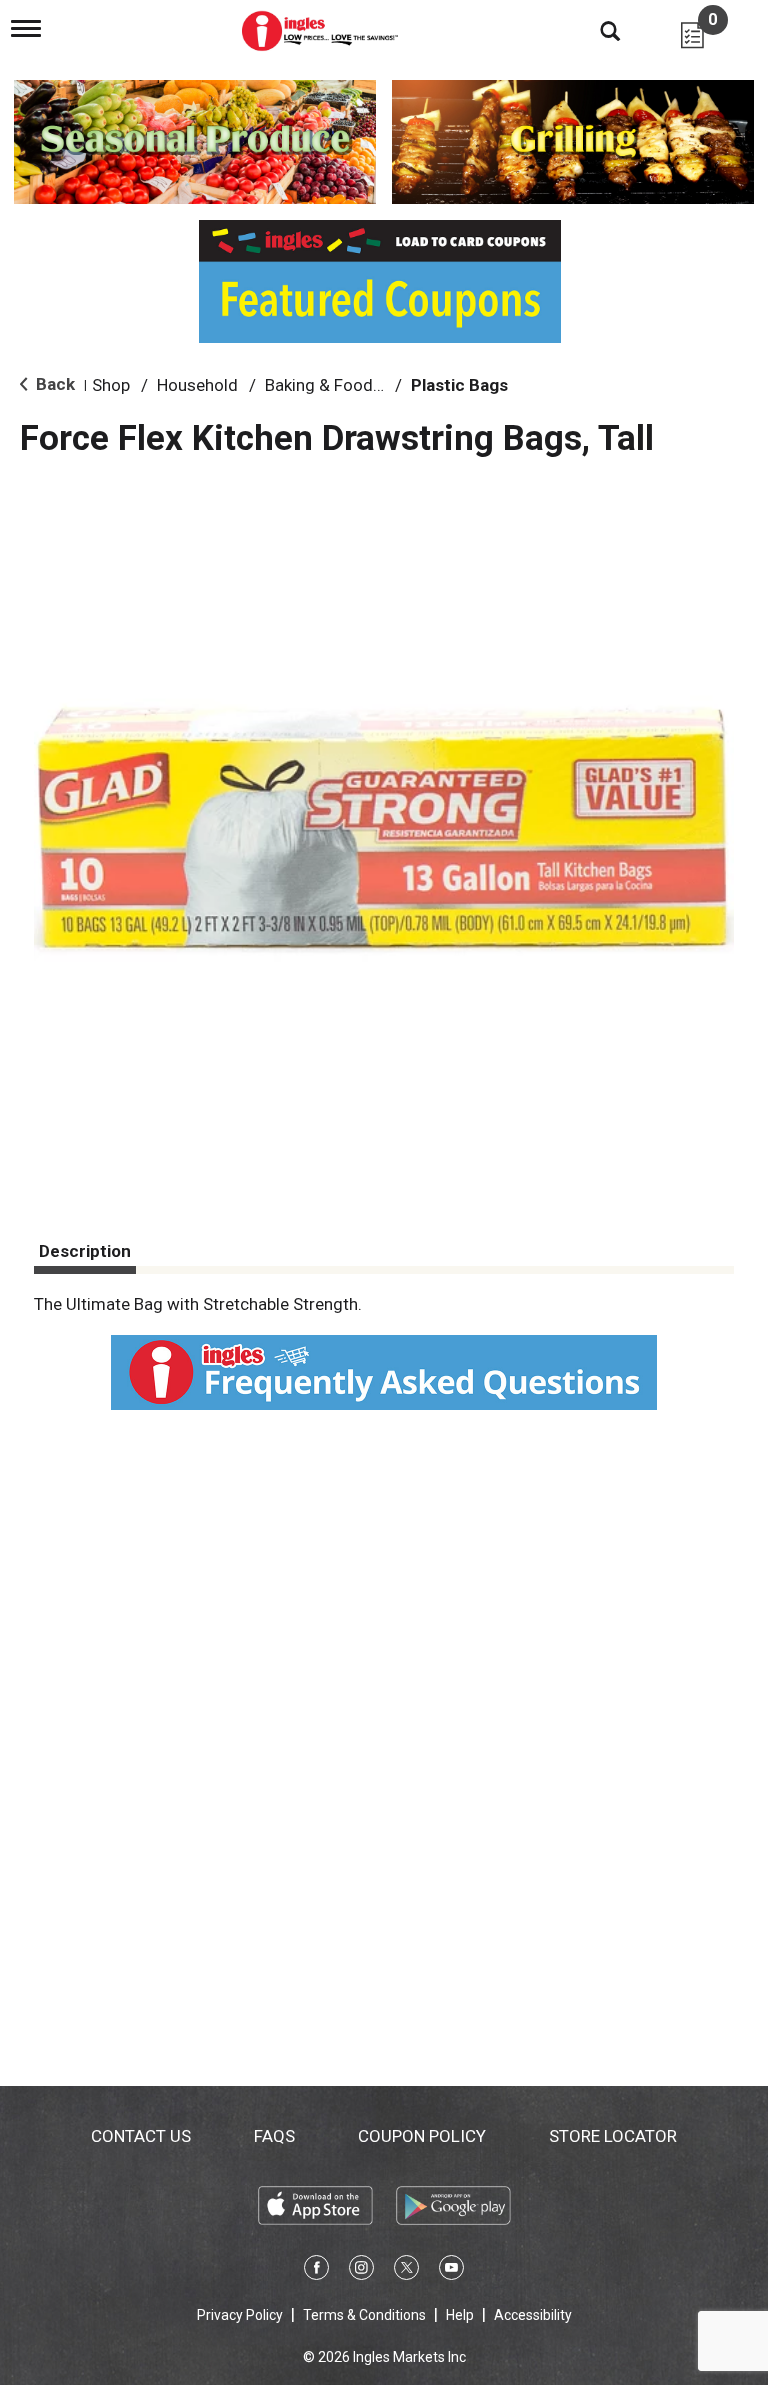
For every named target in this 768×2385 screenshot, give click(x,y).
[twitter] (406, 2271)
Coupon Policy (422, 2136)
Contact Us (141, 2136)
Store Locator (613, 2136)
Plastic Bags (459, 385)
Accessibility (533, 2315)
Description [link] (85, 1251)
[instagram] (361, 2271)
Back (53, 384)
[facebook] (316, 2271)
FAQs (274, 2136)
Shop (111, 385)
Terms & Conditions (364, 2315)
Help (460, 2315)
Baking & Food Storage (351, 385)
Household (197, 385)
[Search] (595, 30)
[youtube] (451, 2271)
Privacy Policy (240, 2315)
